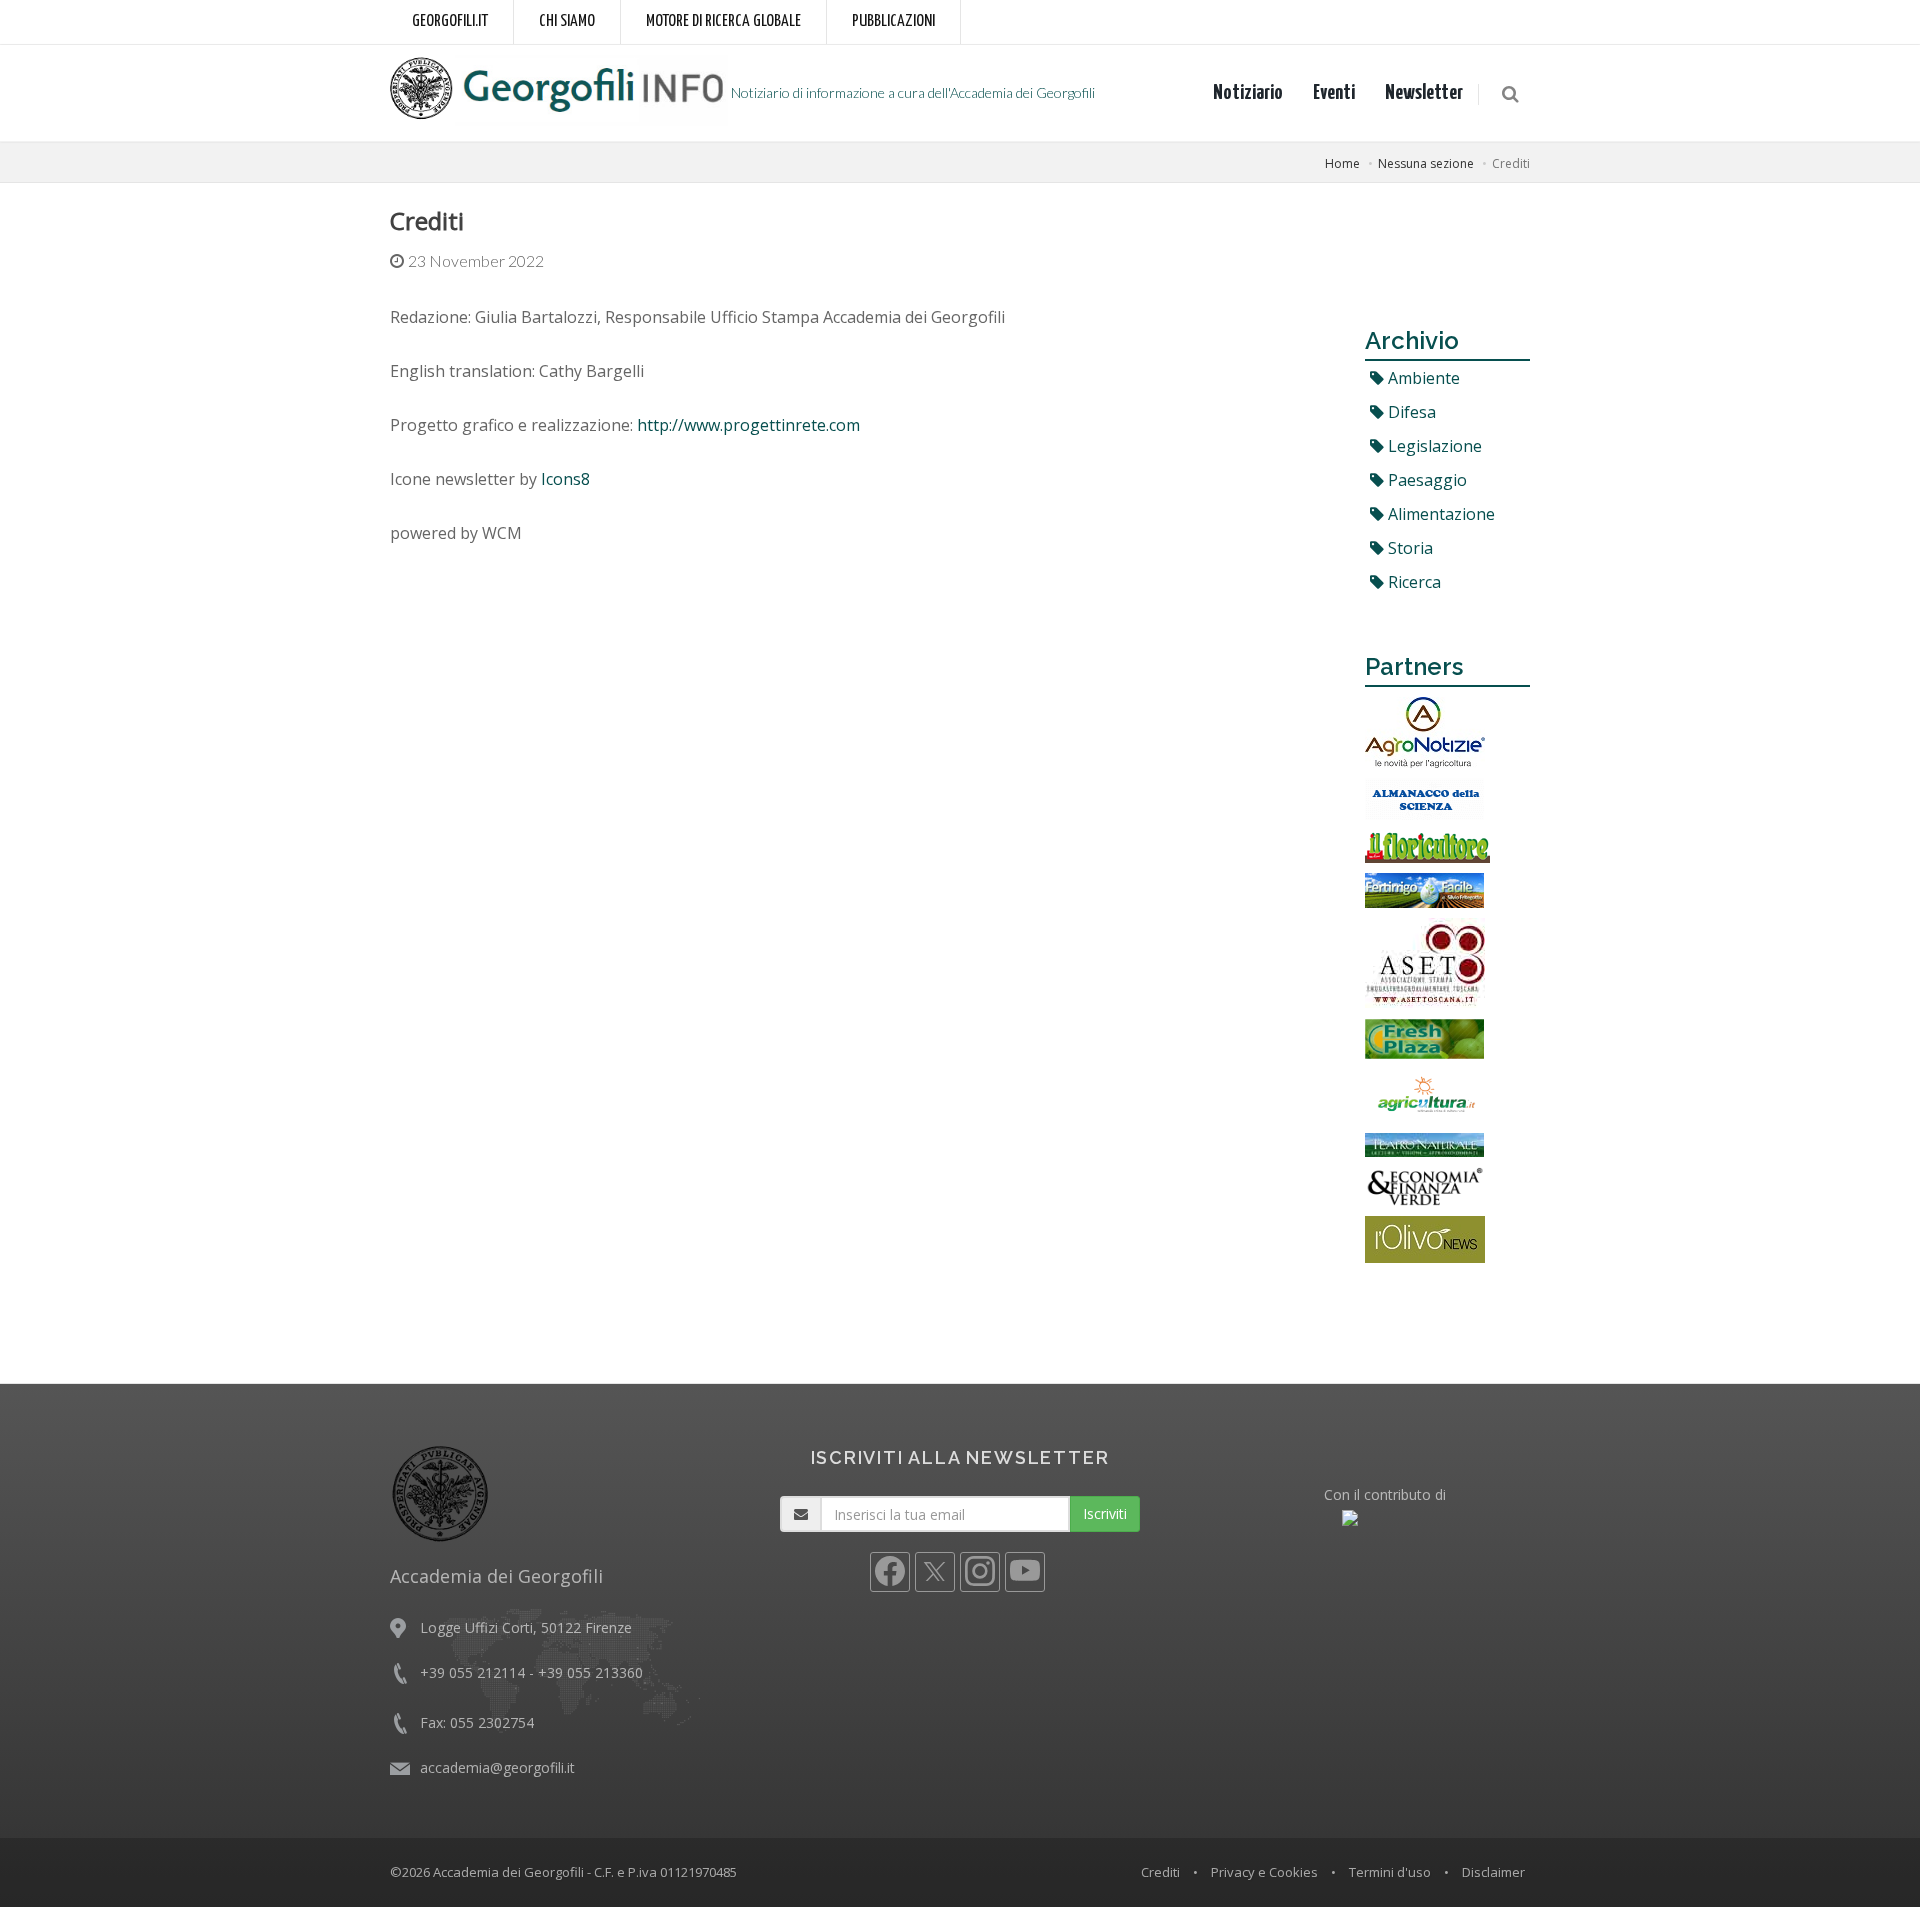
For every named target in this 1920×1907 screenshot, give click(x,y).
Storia (1408, 548)
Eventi (1334, 93)
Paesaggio (1425, 480)
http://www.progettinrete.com (748, 425)
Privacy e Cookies (1264, 1872)
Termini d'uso (1390, 1872)
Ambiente (1422, 378)
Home (1342, 163)
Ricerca (1412, 582)
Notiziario (1248, 93)
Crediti (1160, 1872)
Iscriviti (1105, 1513)
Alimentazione (1439, 514)
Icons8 (565, 479)
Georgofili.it (450, 21)
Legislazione (1433, 446)
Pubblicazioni (893, 21)
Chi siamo (567, 21)
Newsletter (1424, 93)
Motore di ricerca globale (723, 21)
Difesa (1410, 412)
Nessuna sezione (1426, 163)
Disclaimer (1493, 1872)
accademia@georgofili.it (497, 1767)
